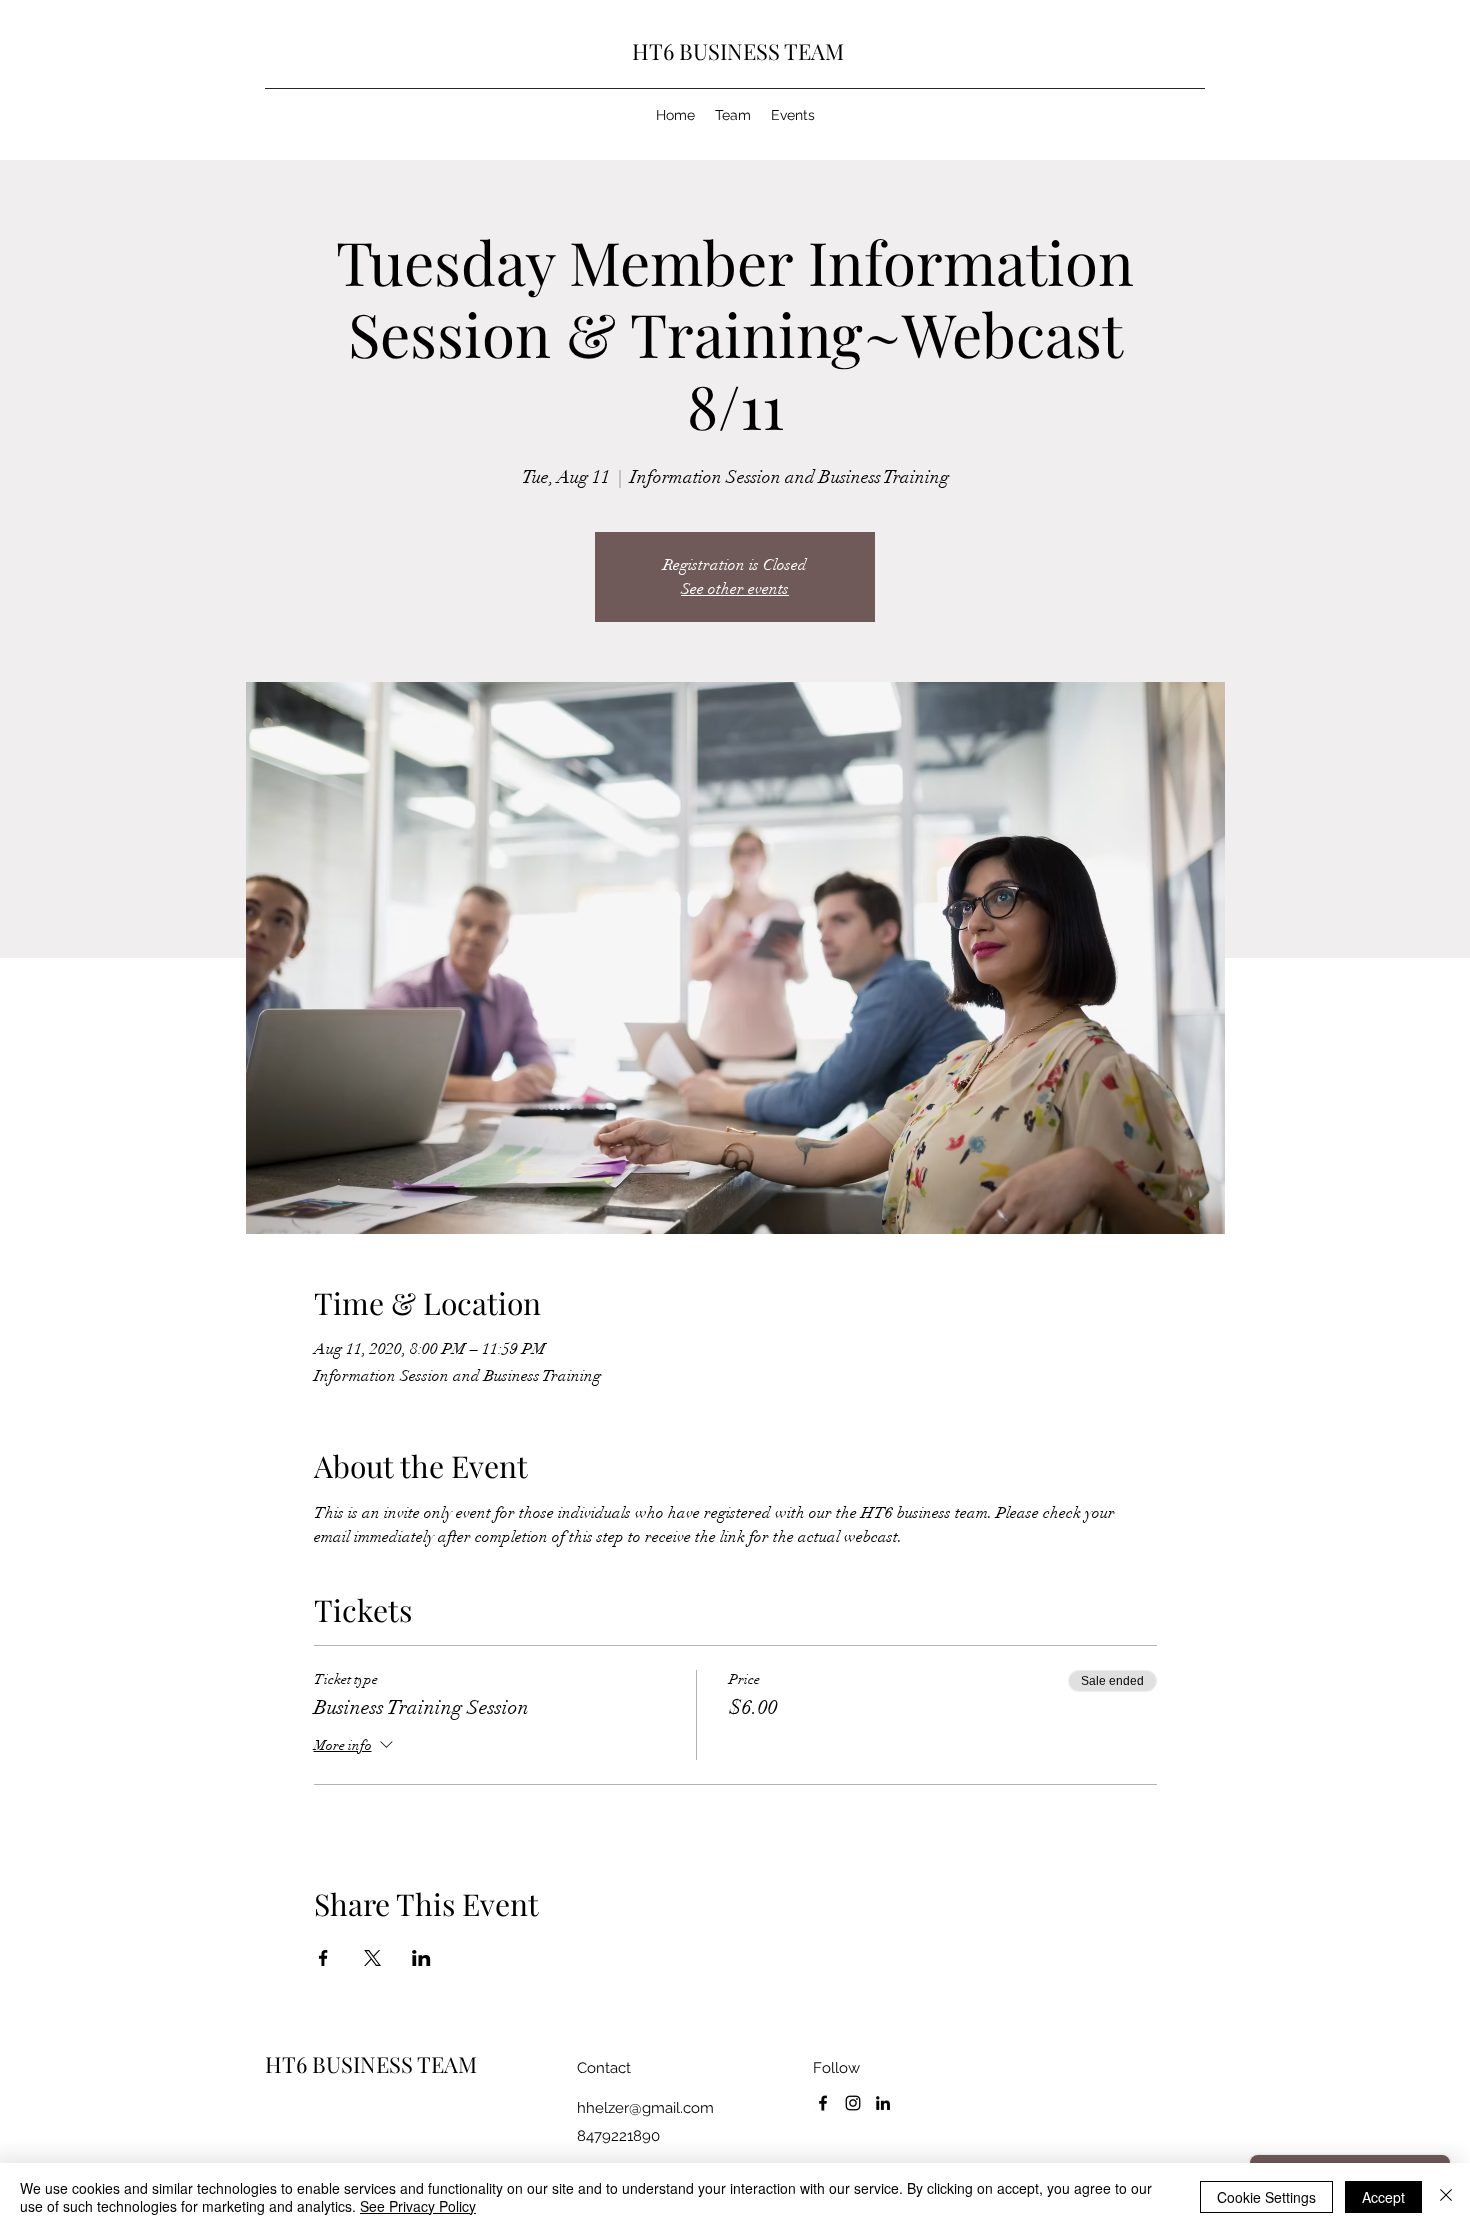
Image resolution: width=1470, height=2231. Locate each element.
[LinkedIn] (883, 2103)
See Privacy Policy (418, 2206)
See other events (735, 589)
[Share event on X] (372, 1958)
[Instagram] (853, 2103)
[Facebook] (823, 2103)
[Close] (1446, 2197)
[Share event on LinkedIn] (421, 1958)
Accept (1383, 2197)
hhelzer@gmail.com (645, 2108)
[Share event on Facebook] (323, 1958)
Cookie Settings (1266, 2197)
